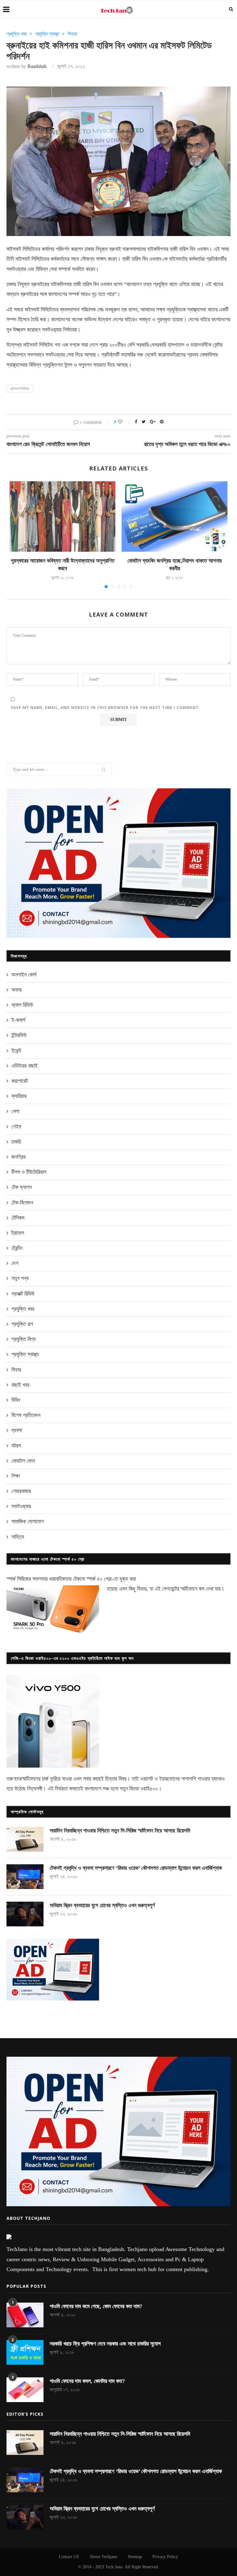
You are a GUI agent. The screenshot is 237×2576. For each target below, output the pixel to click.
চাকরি (16, 1142)
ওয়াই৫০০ (149, 1789)
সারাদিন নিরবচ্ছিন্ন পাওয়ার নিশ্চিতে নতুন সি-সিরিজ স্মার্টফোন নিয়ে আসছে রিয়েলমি (120, 1831)
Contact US (69, 2557)
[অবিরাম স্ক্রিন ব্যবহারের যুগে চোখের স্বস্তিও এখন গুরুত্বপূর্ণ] (25, 1914)
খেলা (15, 1111)
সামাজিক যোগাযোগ (28, 1521)
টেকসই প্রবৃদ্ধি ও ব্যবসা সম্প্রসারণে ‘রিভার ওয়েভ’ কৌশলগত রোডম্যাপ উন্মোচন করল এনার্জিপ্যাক (136, 1868)
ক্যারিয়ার (19, 1096)
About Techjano (103, 2557)
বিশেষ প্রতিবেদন (26, 1415)
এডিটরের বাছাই (25, 1066)
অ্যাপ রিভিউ (22, 1005)
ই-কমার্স (18, 1020)
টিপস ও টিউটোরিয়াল (29, 1172)
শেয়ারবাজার (21, 1491)
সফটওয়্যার (21, 1506)
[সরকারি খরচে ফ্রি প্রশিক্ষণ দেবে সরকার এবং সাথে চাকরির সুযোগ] (25, 2352)
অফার (17, 990)
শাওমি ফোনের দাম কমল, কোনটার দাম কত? (87, 2381)
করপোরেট (20, 1081)
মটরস (16, 1446)
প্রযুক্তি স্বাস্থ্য (47, 34)
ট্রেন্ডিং (17, 1248)
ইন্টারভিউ (19, 1035)
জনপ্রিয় (19, 1157)
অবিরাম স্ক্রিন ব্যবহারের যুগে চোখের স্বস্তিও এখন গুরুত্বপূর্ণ (102, 1905)
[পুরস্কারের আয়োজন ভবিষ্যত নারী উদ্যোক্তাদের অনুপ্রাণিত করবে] (62, 517)
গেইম (16, 1127)
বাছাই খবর (20, 1385)
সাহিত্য (18, 1537)
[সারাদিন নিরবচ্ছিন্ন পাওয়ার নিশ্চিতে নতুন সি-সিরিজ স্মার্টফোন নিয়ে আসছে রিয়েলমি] (25, 1839)
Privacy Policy (165, 2557)
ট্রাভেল (18, 1233)
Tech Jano (114, 2567)
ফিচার (72, 34)
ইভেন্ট (16, 1051)
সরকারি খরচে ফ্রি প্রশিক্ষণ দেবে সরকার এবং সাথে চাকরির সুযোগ (105, 2344)
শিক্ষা (16, 1476)
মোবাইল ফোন (23, 1461)
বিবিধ (16, 1400)
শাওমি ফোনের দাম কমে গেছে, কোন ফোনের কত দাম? (96, 2306)
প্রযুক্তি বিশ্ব (23, 1339)
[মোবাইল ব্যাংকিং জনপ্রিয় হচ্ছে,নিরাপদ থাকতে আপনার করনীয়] (175, 517)
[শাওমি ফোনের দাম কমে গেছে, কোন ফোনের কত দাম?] (25, 2315)
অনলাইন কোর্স (24, 975)
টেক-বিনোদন (22, 1203)
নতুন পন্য (20, 1278)
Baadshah (37, 66)
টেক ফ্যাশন (22, 1187)
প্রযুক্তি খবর (17, 34)
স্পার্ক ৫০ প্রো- (100, 1579)
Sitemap (135, 2557)
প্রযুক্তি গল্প (22, 1324)
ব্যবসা (17, 1430)
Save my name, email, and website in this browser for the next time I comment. (106, 708)
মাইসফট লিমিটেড (20, 389)
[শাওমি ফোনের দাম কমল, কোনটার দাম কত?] (25, 2390)
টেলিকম (18, 1218)
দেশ (15, 1263)
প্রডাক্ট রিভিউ (23, 1294)
